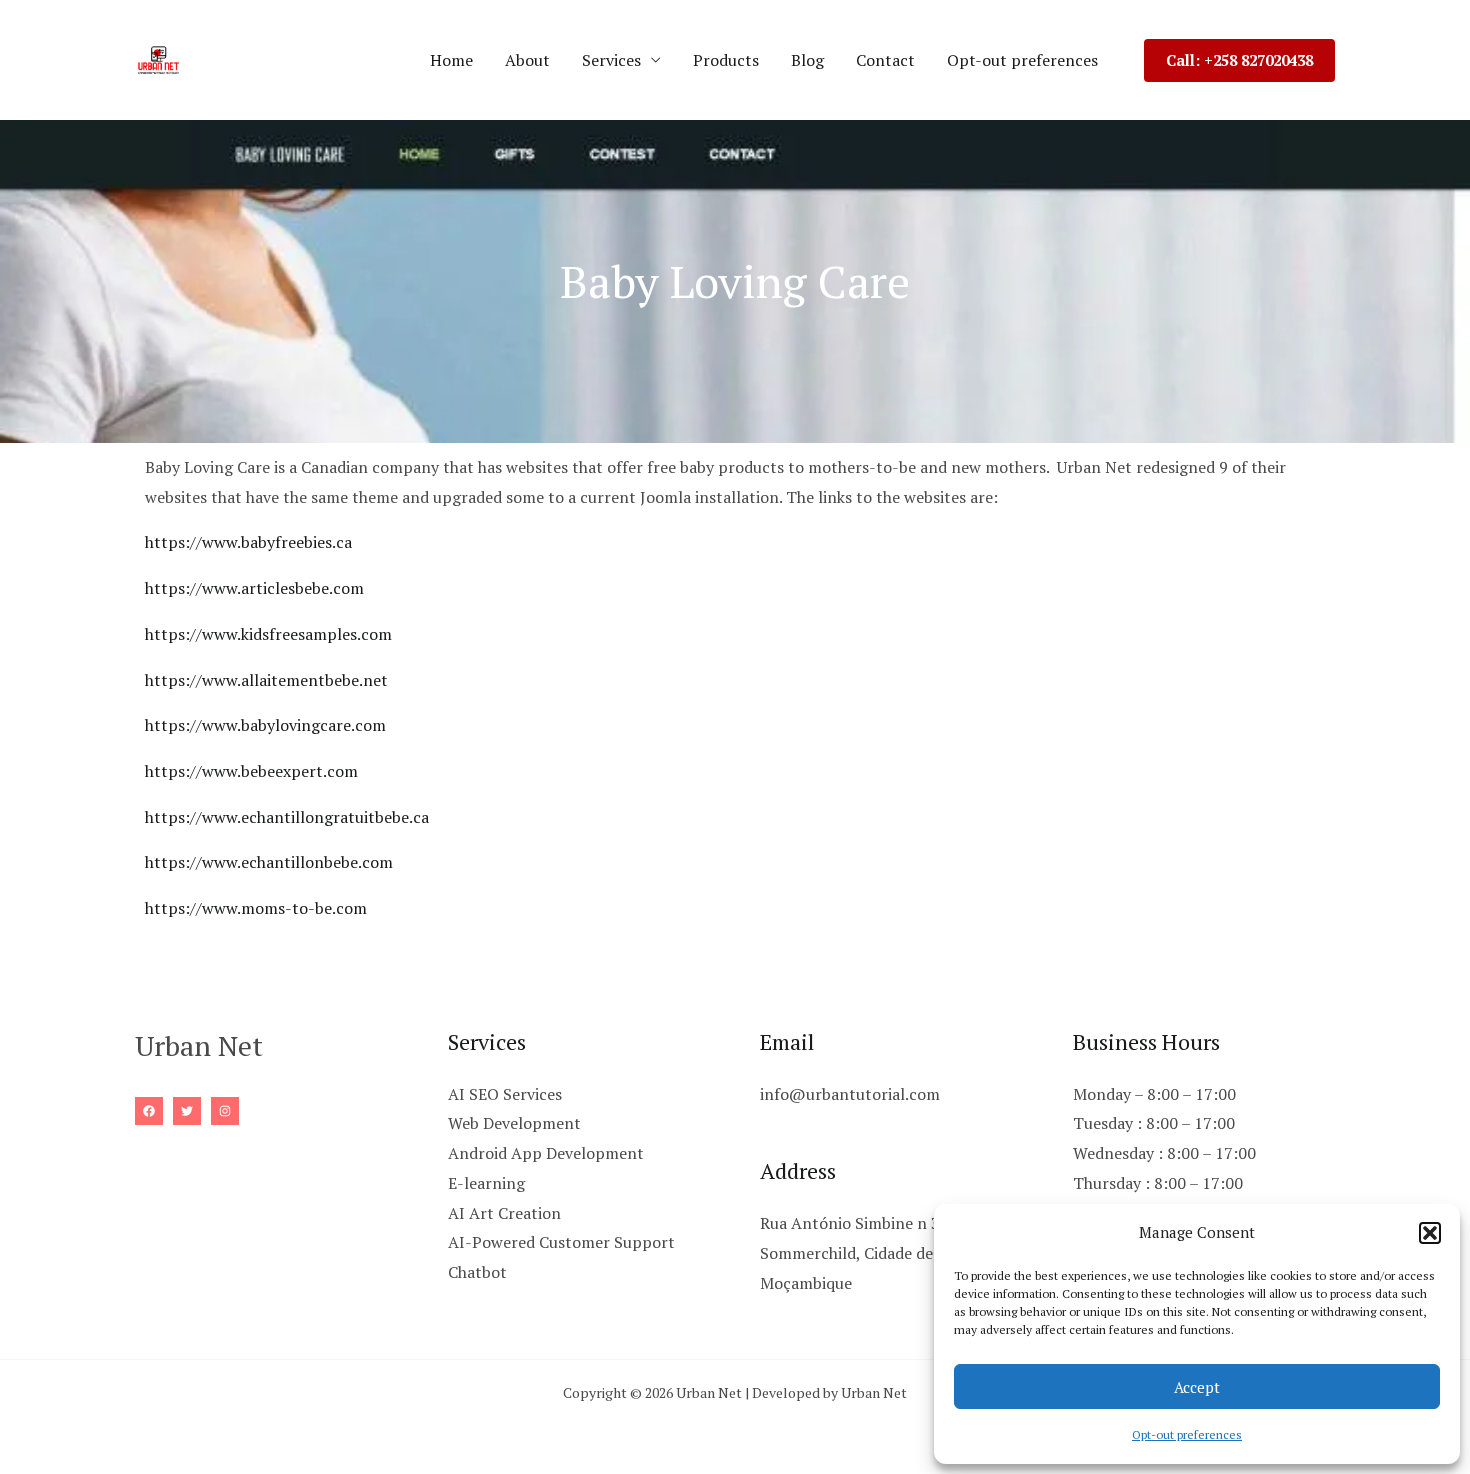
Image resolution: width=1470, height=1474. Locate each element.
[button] (1430, 1233)
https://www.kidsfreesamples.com (268, 634)
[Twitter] (187, 1111)
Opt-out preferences (1187, 1434)
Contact (885, 60)
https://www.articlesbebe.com (254, 588)
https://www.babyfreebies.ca (248, 542)
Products (726, 60)
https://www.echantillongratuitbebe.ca (287, 817)
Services (611, 60)
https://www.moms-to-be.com (256, 908)
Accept (1197, 1387)
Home (451, 60)
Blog (807, 60)
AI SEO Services (505, 1094)
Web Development (514, 1123)
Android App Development (546, 1153)
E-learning (486, 1183)
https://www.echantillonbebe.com (269, 862)
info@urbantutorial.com (850, 1094)
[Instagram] (225, 1111)
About (527, 60)
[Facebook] (149, 1111)
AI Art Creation (504, 1213)
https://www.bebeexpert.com (251, 771)
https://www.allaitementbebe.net (266, 680)
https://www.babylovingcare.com (265, 725)
